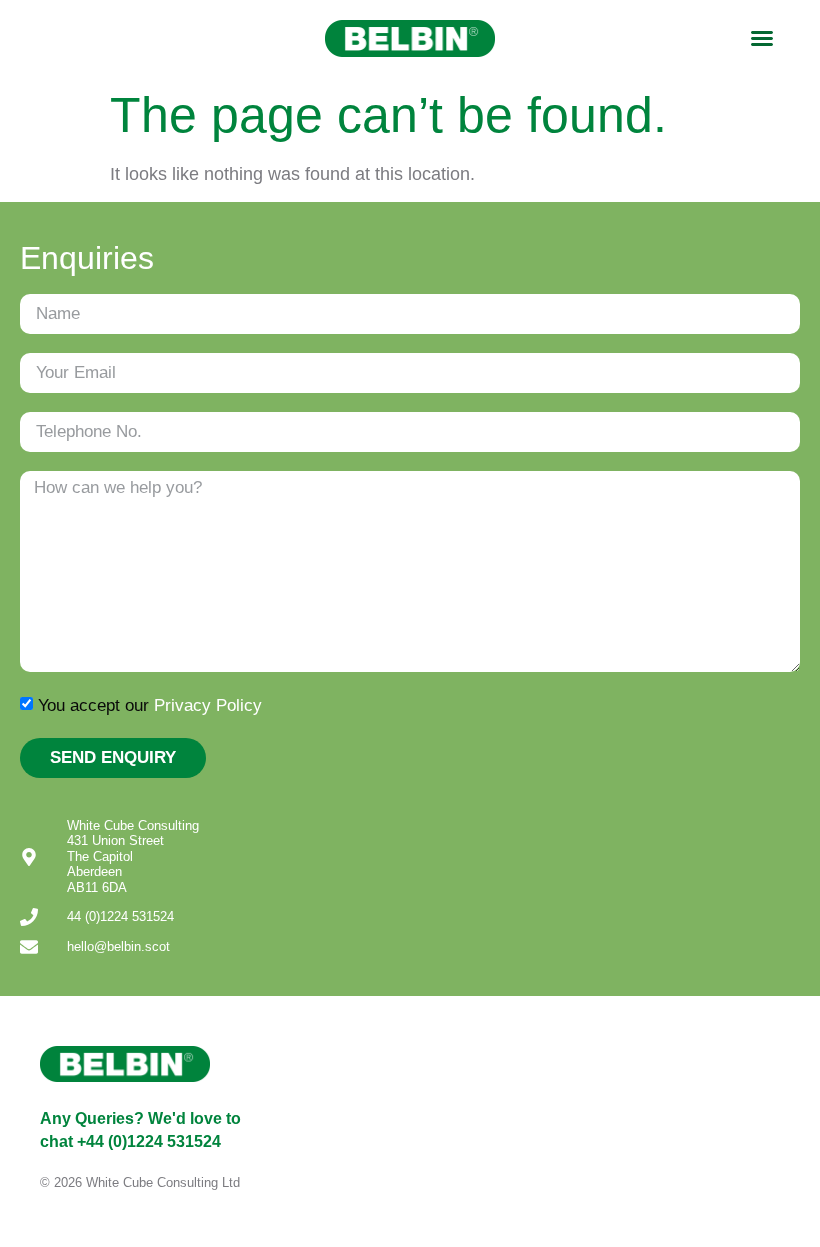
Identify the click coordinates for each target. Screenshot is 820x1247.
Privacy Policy (208, 704)
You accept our (150, 704)
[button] (762, 38)
